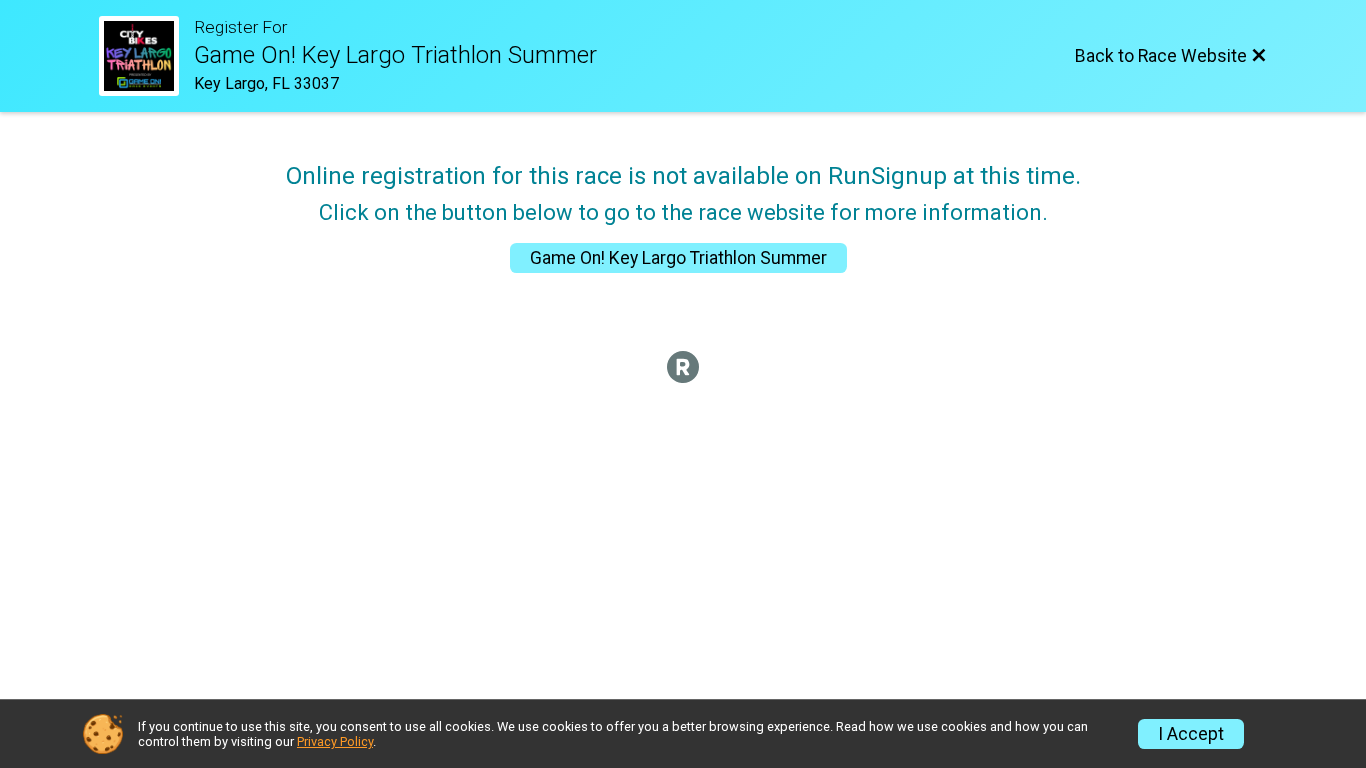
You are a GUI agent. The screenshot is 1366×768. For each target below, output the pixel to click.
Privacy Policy (335, 741)
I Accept (1191, 734)
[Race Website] (146, 56)
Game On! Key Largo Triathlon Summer (678, 258)
